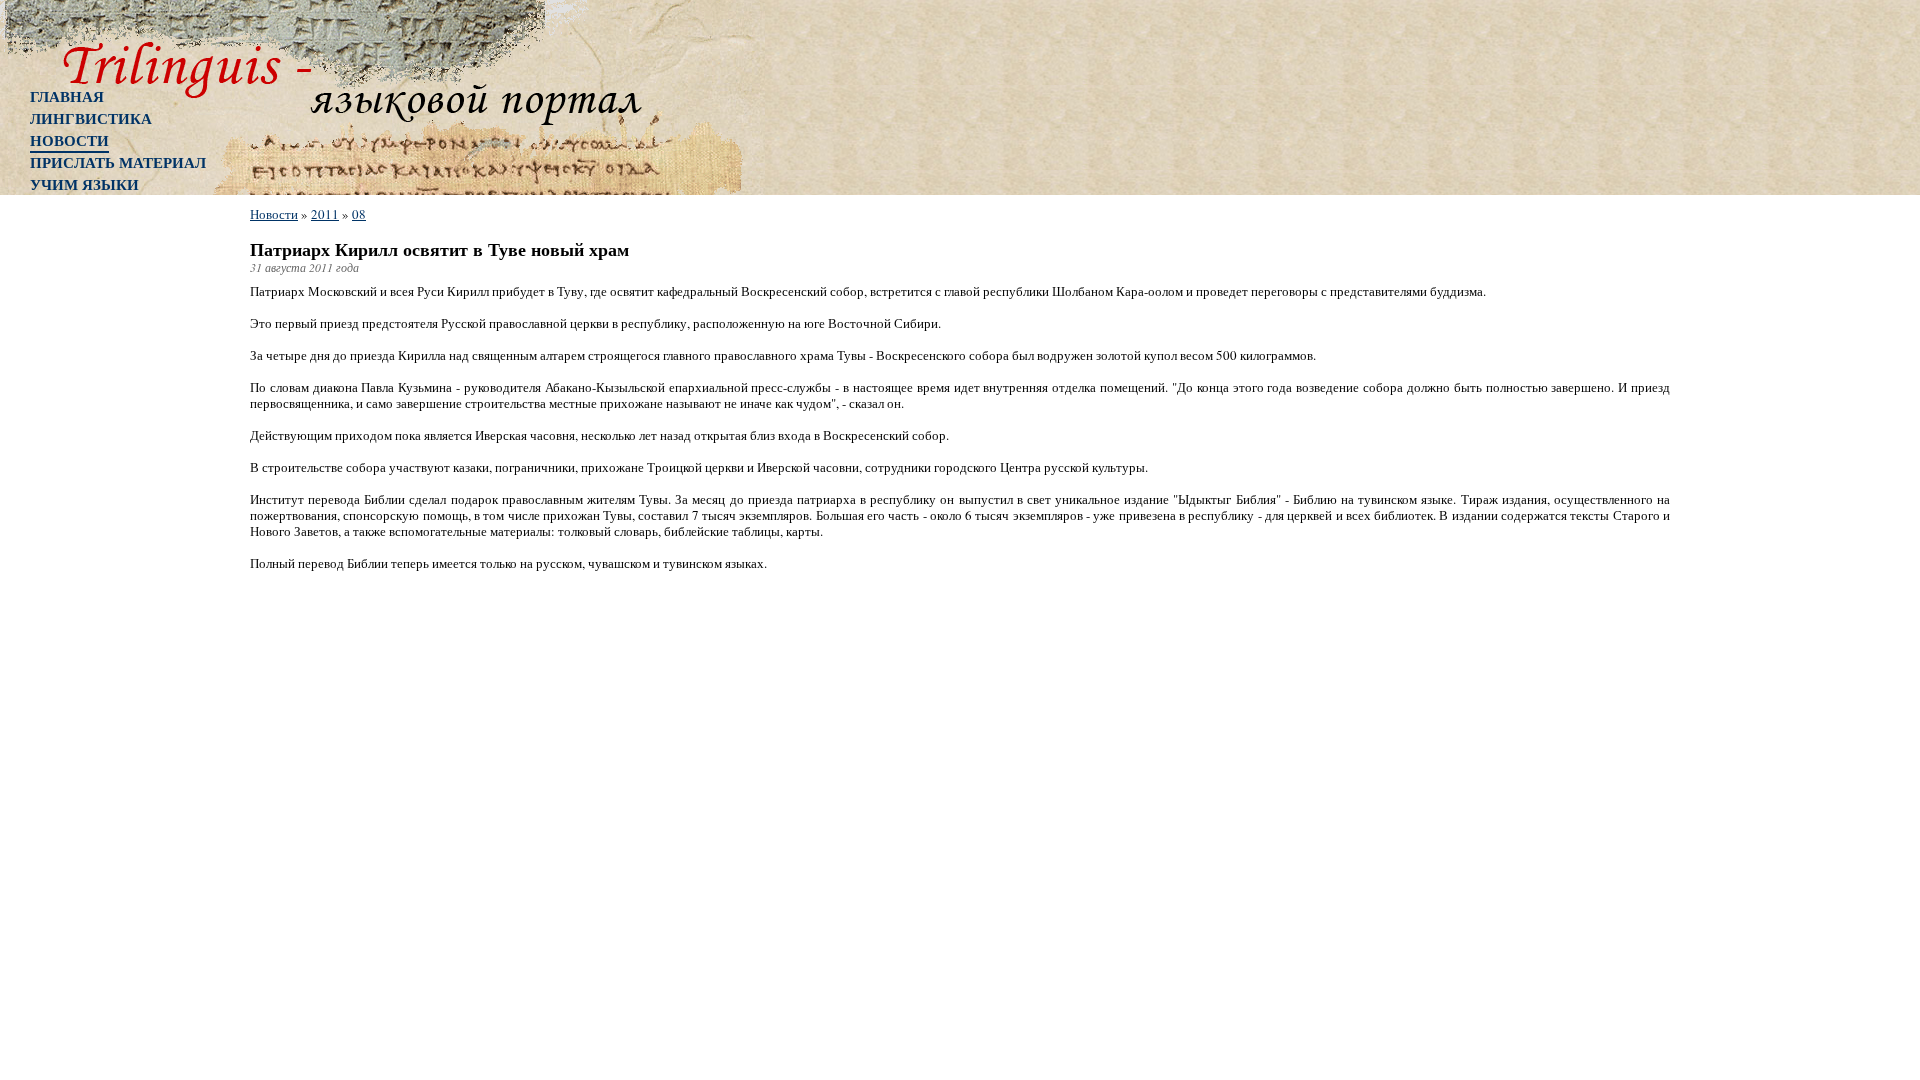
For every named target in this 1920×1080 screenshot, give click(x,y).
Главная (67, 96)
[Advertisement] (110, 525)
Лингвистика (91, 118)
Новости (69, 140)
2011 (325, 214)
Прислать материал (118, 162)
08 (359, 214)
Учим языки (84, 184)
